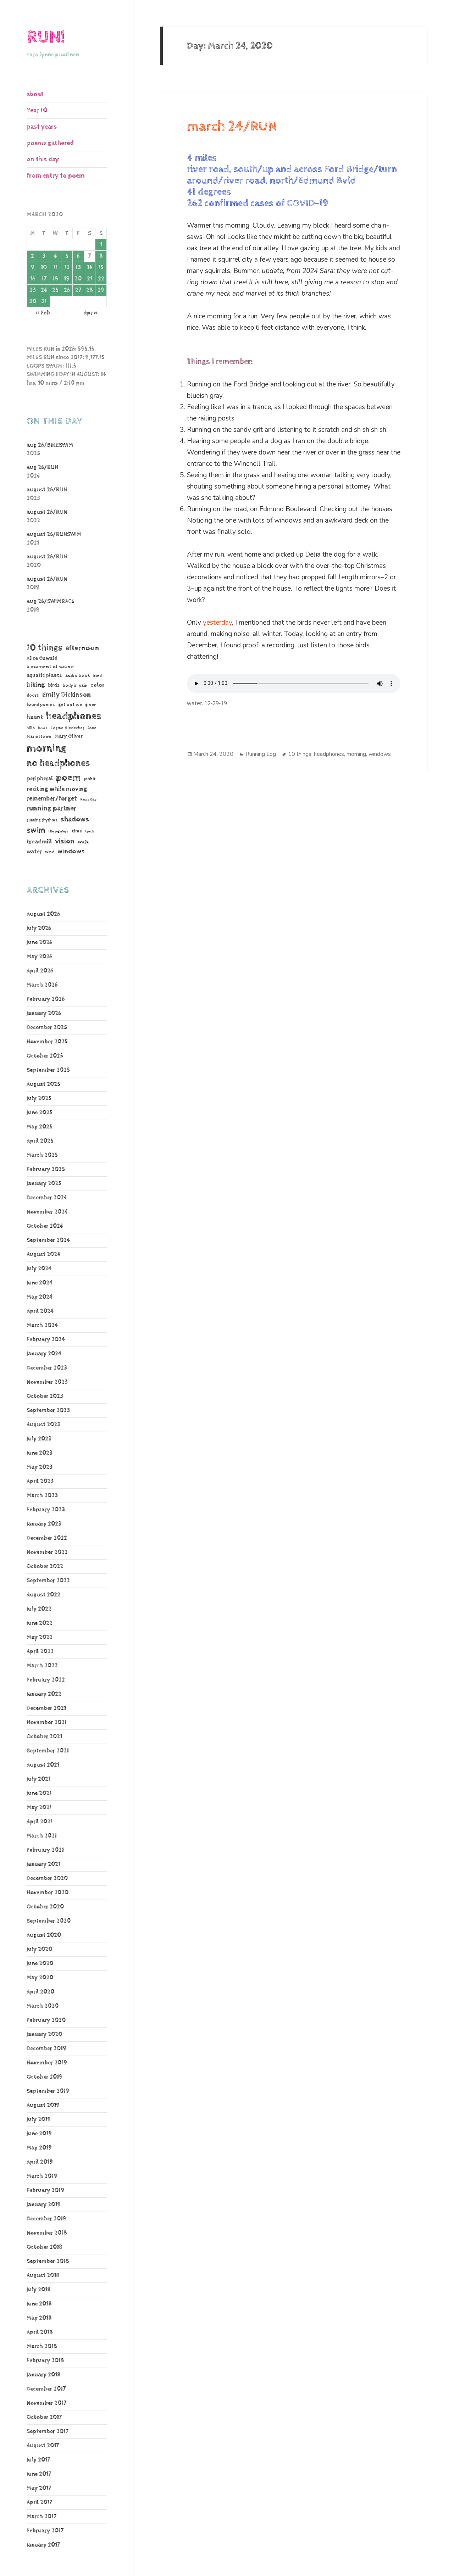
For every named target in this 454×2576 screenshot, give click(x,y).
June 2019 (39, 2134)
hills (31, 728)
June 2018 (39, 2304)
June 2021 (39, 1793)
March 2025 (42, 1155)
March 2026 (42, 985)
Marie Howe (39, 737)
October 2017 (44, 2417)
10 (44, 267)
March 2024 (42, 1325)
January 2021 (43, 1864)
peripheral (40, 779)
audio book (78, 676)
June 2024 (40, 1283)
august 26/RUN (47, 490)
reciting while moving (57, 789)
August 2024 (43, 1254)
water (34, 852)
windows (71, 852)
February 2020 (46, 2020)
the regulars (58, 831)
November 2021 (47, 1722)
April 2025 (40, 1141)
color (97, 685)
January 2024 (44, 1354)
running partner (51, 809)
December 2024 (47, 1198)
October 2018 (45, 2247)
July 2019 (39, 2120)
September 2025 (48, 1070)
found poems (41, 705)
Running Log (261, 754)
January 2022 (44, 1694)
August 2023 (43, 1425)
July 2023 (39, 1439)
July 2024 (39, 1269)
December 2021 (46, 1708)
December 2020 (47, 1878)
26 (67, 290)
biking (36, 685)
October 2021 (44, 1737)
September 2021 (48, 1751)
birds (54, 685)
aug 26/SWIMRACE (51, 601)
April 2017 (39, 2502)
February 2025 (46, 1169)
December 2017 (46, 2389)
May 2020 (40, 1978)
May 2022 (40, 1637)
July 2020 (39, 1949)
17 (44, 279)
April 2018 (40, 2332)
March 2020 (43, 2006)
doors (33, 695)
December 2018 (46, 2219)
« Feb (43, 313)
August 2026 (43, 914)
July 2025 (39, 1099)
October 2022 (45, 1566)
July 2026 (39, 928)
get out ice (70, 705)
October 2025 (45, 1056)
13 (78, 267)
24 (44, 290)
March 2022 (42, 1666)
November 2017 (46, 2403)
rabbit (90, 779)
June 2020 (40, 1964)
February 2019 (45, 2190)
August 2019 (43, 2105)
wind (50, 852)
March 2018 (42, 2346)
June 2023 (40, 1453)
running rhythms (42, 820)
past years (42, 127)
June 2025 (40, 1113)
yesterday (217, 623)
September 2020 (49, 1921)
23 (33, 290)
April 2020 (40, 1992)
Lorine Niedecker (68, 728)
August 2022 (43, 1595)
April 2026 (40, 971)
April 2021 (40, 1822)
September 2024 (48, 1240)
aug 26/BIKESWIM (50, 445)
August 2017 (43, 2446)
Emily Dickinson (67, 695)
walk (83, 842)
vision (65, 841)
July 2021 (38, 1779)
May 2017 (39, 2488)
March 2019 (42, 2176)
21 (90, 279)
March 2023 (42, 1496)
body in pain (75, 685)
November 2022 (47, 1552)
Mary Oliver (68, 736)
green (91, 705)
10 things (45, 648)
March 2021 (42, 1836)
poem (68, 777)
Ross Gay (88, 799)
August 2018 (43, 2276)
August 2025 (43, 1084)
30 (33, 302)
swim (36, 830)
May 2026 (39, 957)
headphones (74, 716)
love (92, 728)
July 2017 (38, 2460)
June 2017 (39, 2474)
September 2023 (48, 1410)
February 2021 (45, 1850)
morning (46, 748)
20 (78, 279)
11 (55, 267)
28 (90, 290)
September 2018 (48, 2261)
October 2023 (45, 1396)
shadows (75, 819)
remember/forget (52, 799)
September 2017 (48, 2432)
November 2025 (47, 1042)
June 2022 (40, 1623)
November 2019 (47, 2063)
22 (101, 279)
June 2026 (39, 943)
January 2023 (44, 1524)
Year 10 (37, 110)
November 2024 (47, 1212)
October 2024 (45, 1226)
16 (33, 279)
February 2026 (46, 999)
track (90, 831)
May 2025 (40, 1127)
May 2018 (39, 2318)
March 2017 (41, 2517)
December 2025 (47, 1028)
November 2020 (48, 1893)
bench (98, 676)
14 (90, 267)
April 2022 (40, 1652)
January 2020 (44, 2034)
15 (101, 267)
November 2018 (47, 2233)
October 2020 (45, 1907)
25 (55, 290)
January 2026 (44, 1013)
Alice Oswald (42, 658)
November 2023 (47, 1382)
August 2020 (44, 1935)
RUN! (46, 37)
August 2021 (43, 1765)
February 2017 (45, 2531)
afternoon (82, 648)
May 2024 (40, 1297)
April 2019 (40, 2162)
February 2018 (45, 2361)
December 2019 (46, 2049)
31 (44, 302)
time (77, 831)
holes (43, 728)
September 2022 (48, 1581)
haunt (35, 717)
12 (67, 267)
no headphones (58, 763)
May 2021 (39, 1808)
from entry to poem (56, 176)
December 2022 (47, 1538)
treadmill (39, 842)
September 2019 (48, 2091)
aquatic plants (44, 675)
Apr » (91, 313)
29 (101, 290)
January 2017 (43, 2545)
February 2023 (46, 1510)
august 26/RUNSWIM (54, 534)
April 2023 (40, 1481)
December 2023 (47, 1368)
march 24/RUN (232, 127)
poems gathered (50, 143)
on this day (43, 159)
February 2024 (46, 1340)
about (35, 94)
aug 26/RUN (42, 467)
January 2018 (44, 2375)
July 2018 (39, 2290)
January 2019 (44, 2205)
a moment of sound (50, 667)
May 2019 (39, 2148)
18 (55, 279)
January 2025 (44, 1184)
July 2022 (39, 1609)
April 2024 (40, 1311)
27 (78, 290)
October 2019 (45, 2077)
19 (67, 279)
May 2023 (40, 1467)
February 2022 (46, 1680)
